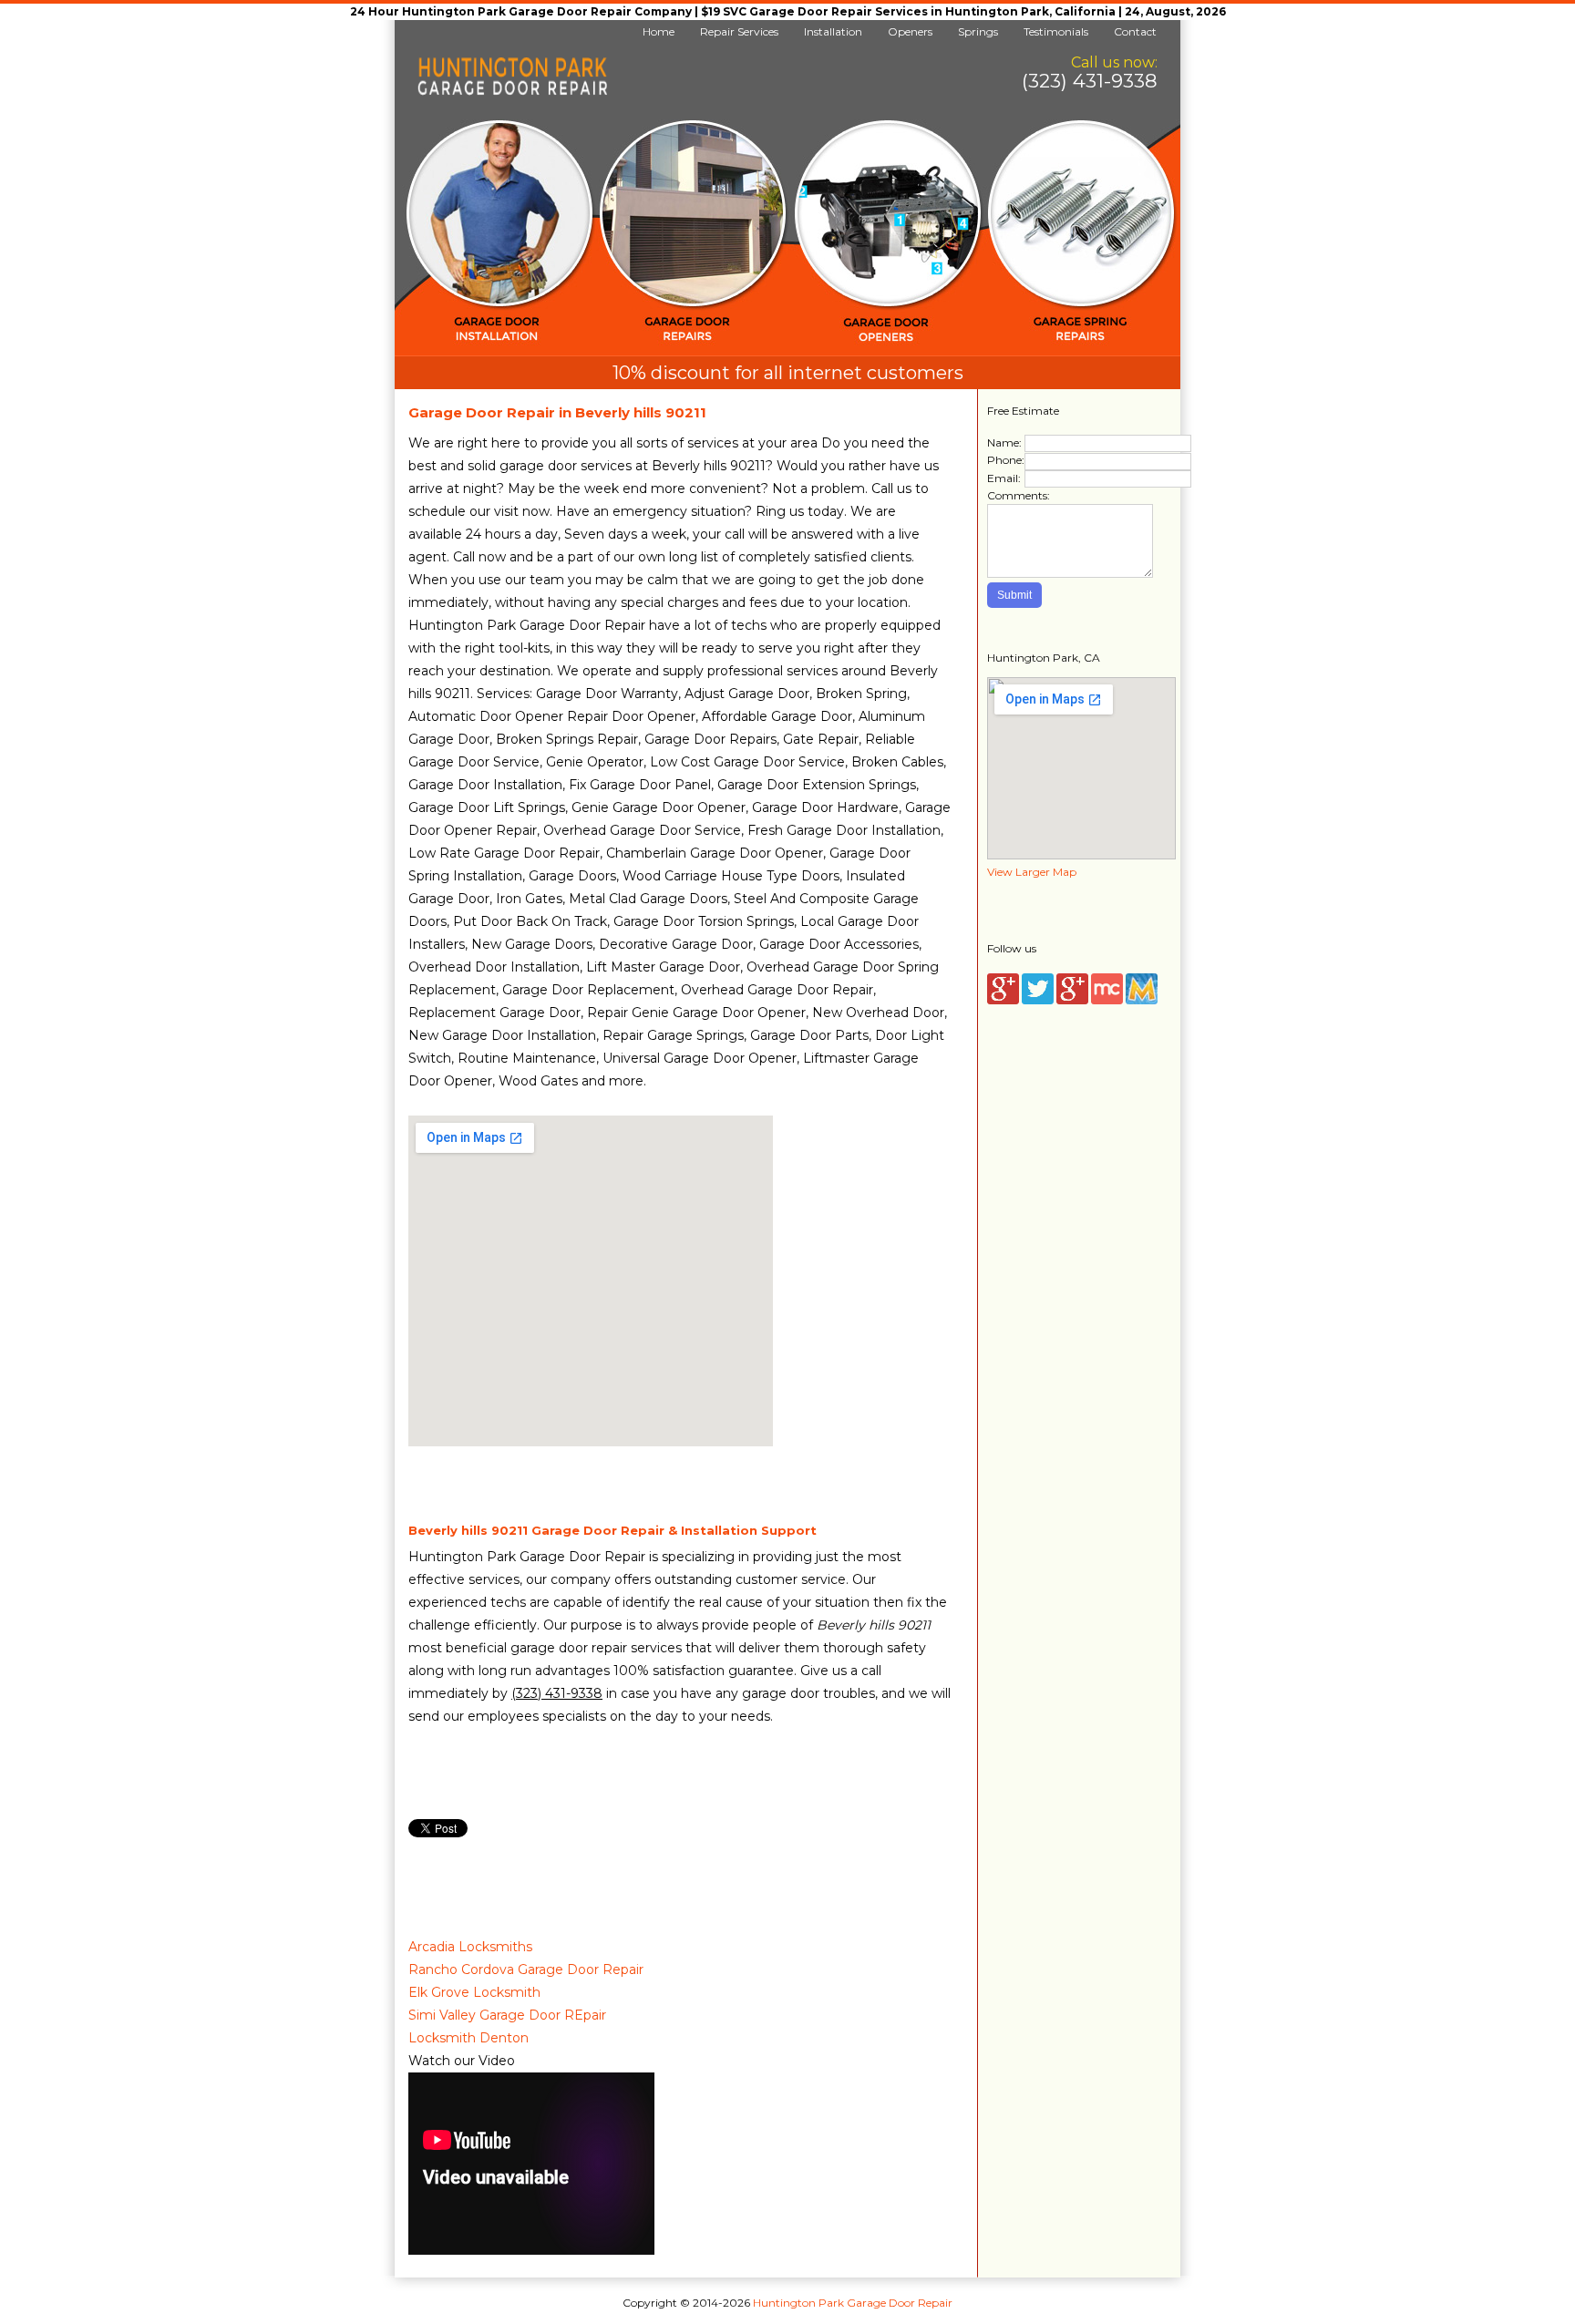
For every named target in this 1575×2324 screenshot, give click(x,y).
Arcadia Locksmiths (470, 1947)
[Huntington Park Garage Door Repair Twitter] (1038, 1000)
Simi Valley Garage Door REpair (507, 2015)
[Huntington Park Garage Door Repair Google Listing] (1003, 1000)
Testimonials (1056, 31)
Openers (910, 31)
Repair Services (739, 31)
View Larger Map (1032, 872)
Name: (1004, 442)
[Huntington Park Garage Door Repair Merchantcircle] (1107, 1000)
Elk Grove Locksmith (474, 1992)
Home (659, 31)
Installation (833, 31)
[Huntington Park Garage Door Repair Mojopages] (1142, 1000)
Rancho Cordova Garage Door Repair (526, 1969)
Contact (1135, 31)
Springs (978, 31)
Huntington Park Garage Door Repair (853, 2303)
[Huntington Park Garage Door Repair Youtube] (1072, 1000)
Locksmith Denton (468, 2038)
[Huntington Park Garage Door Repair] (512, 92)
